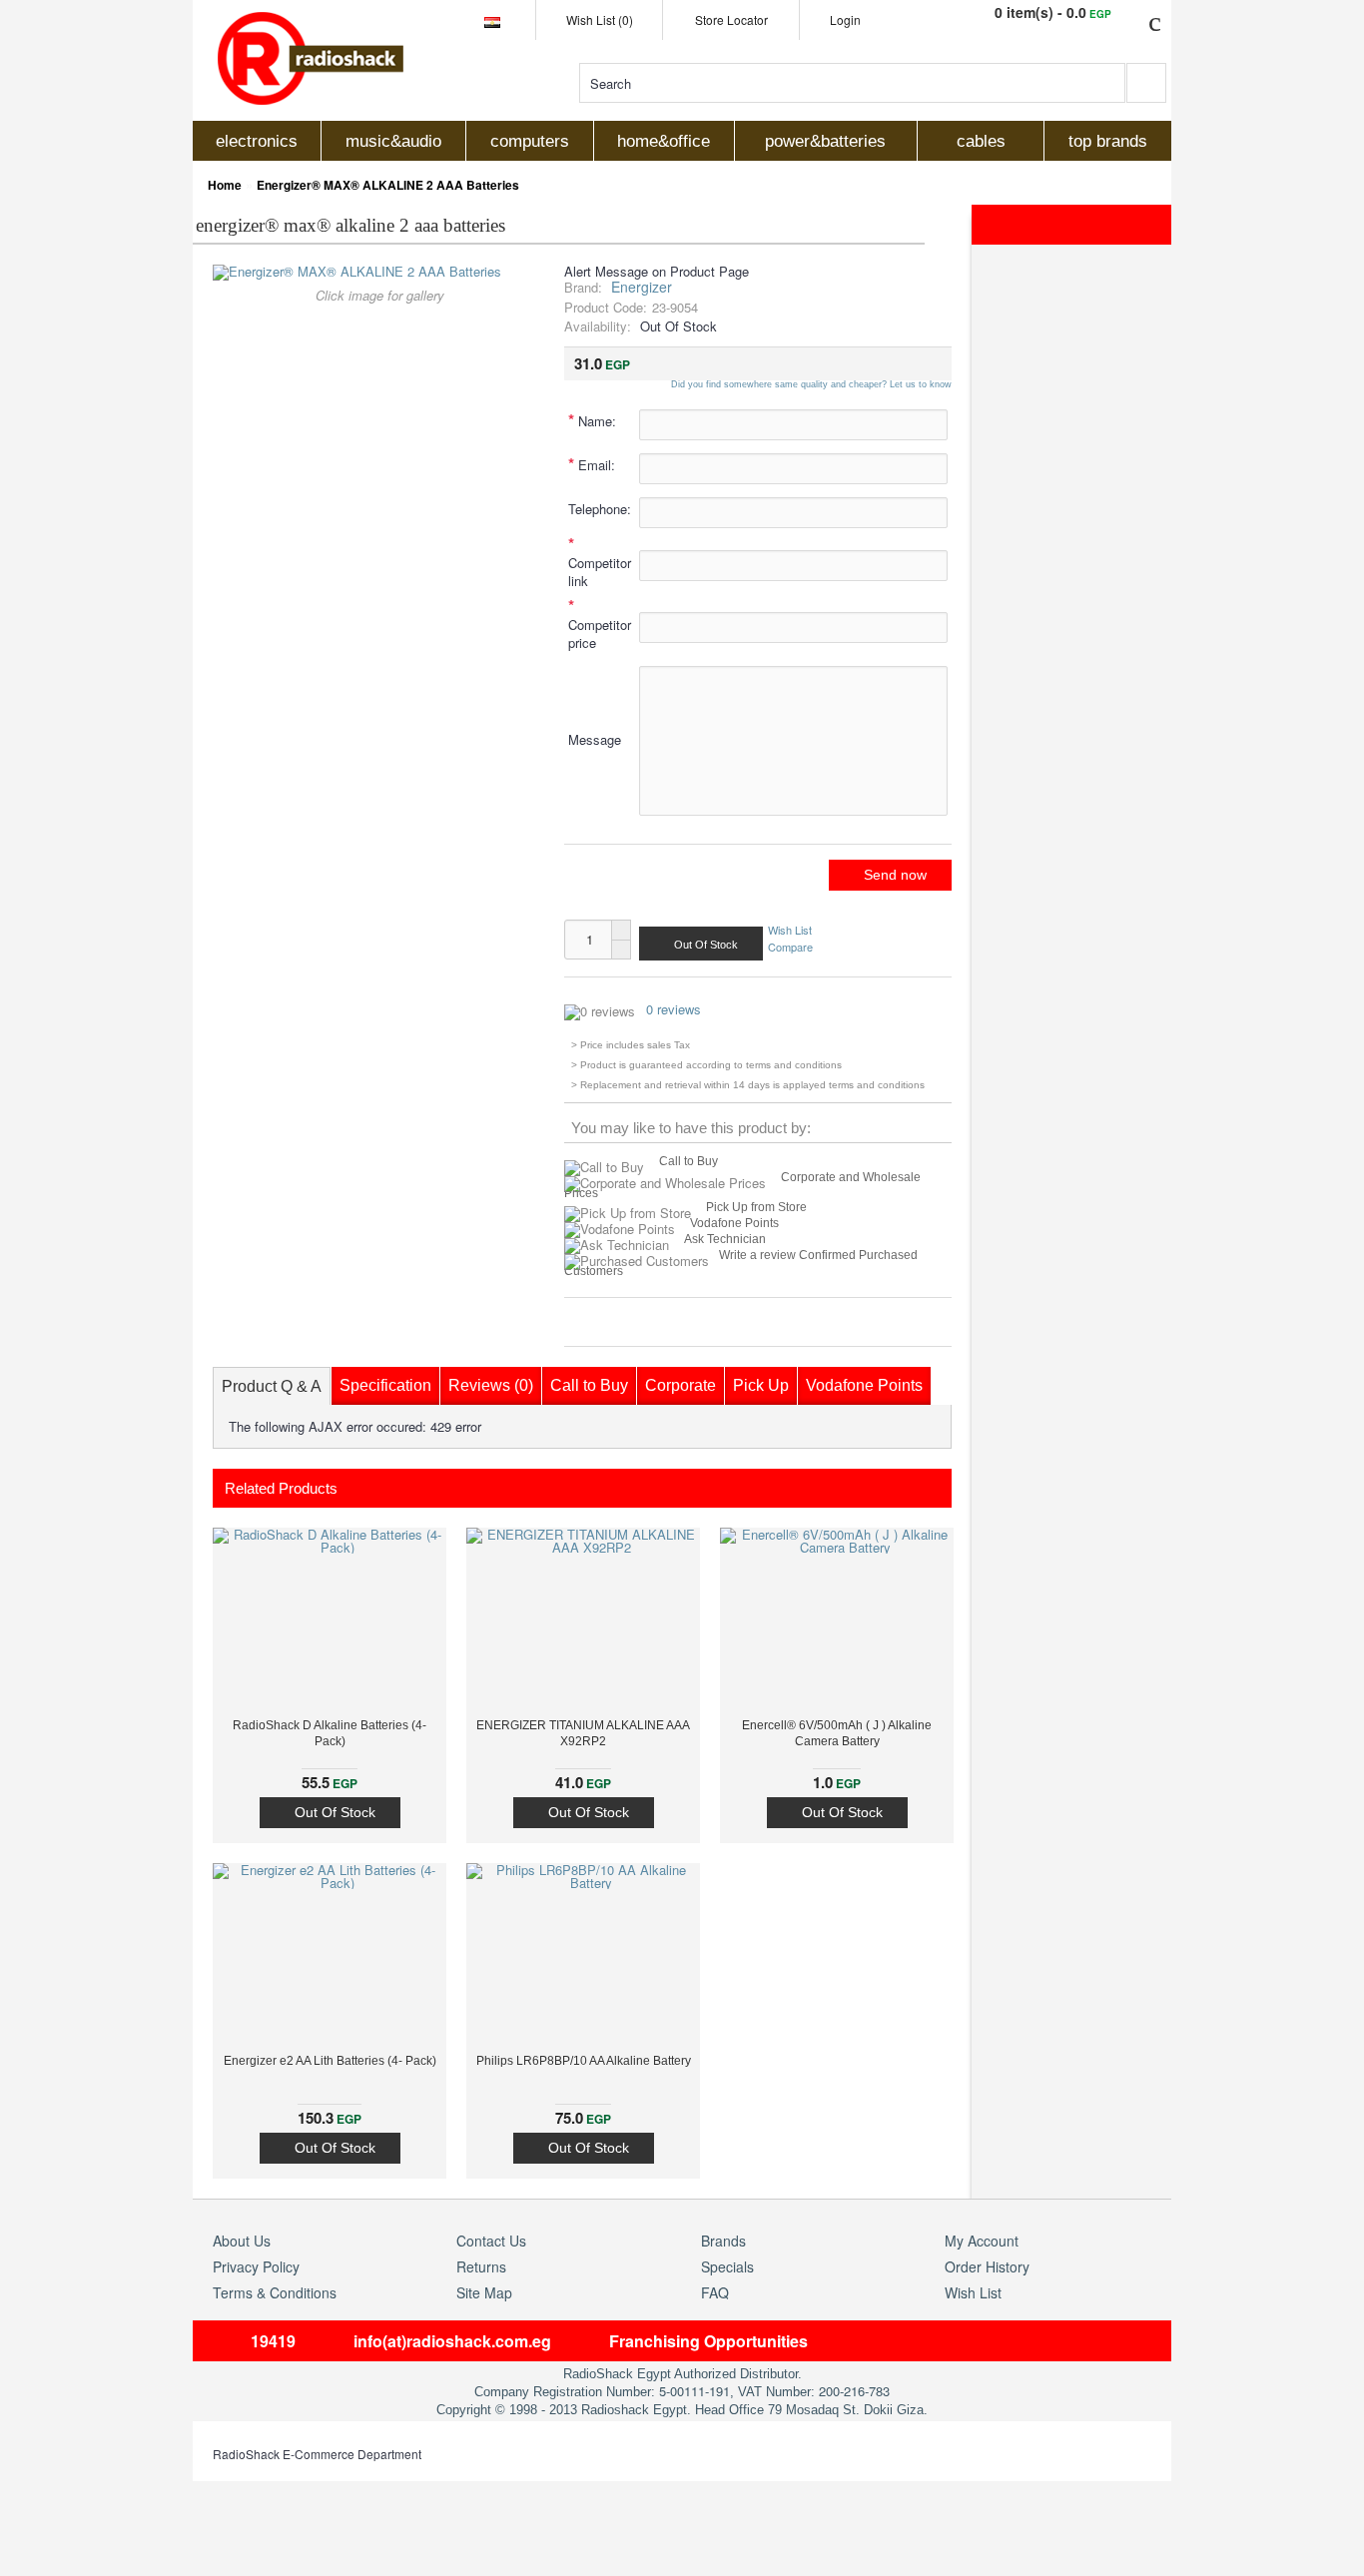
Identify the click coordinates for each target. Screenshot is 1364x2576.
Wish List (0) (600, 19)
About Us (242, 2241)
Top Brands (1108, 141)
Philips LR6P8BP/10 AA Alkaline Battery (584, 2061)
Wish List (790, 930)
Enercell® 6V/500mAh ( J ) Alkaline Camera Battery (837, 1733)
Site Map (484, 2292)
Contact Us (491, 2241)
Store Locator (731, 19)
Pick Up (761, 1385)
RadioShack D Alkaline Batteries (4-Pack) (330, 1733)
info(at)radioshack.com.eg (452, 2341)
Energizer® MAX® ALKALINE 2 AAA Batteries (388, 185)
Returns (481, 2266)
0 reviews (674, 1009)
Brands (723, 2241)
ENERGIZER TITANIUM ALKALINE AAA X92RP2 (583, 1733)
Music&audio (393, 141)
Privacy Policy (256, 2266)
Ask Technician (725, 1239)
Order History (987, 2266)
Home (225, 185)
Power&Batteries (825, 141)
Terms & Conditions (275, 2292)
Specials (727, 2266)
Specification (385, 1385)
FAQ (715, 2292)
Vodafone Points (734, 1223)
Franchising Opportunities (708, 2341)
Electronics (257, 141)
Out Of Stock (335, 1812)
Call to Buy (688, 1161)
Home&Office (664, 141)
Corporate (681, 1385)
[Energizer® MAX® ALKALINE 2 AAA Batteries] (357, 271)
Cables (981, 141)
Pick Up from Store (756, 1207)
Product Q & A (272, 1386)
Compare (790, 946)
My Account (982, 2241)
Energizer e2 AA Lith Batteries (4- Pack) (330, 2061)
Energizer (642, 287)
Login (845, 19)
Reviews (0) (491, 1385)
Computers (530, 141)
